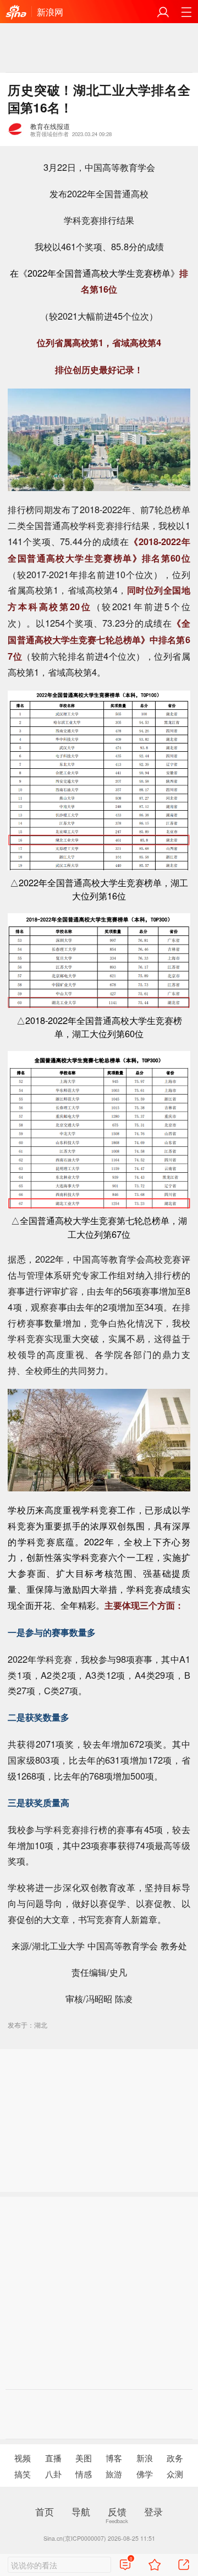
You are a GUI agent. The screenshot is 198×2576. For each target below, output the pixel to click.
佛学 (145, 2473)
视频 (23, 2458)
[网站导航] (186, 12)
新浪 (145, 2458)
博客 (114, 2458)
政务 (175, 2458)
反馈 (117, 2511)
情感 (84, 2473)
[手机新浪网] (16, 12)
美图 (84, 2458)
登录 (153, 2511)
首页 (45, 2511)
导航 (81, 2511)
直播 (53, 2458)
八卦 (53, 2473)
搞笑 (23, 2473)
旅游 (114, 2473)
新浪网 (50, 12)
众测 (175, 2473)
